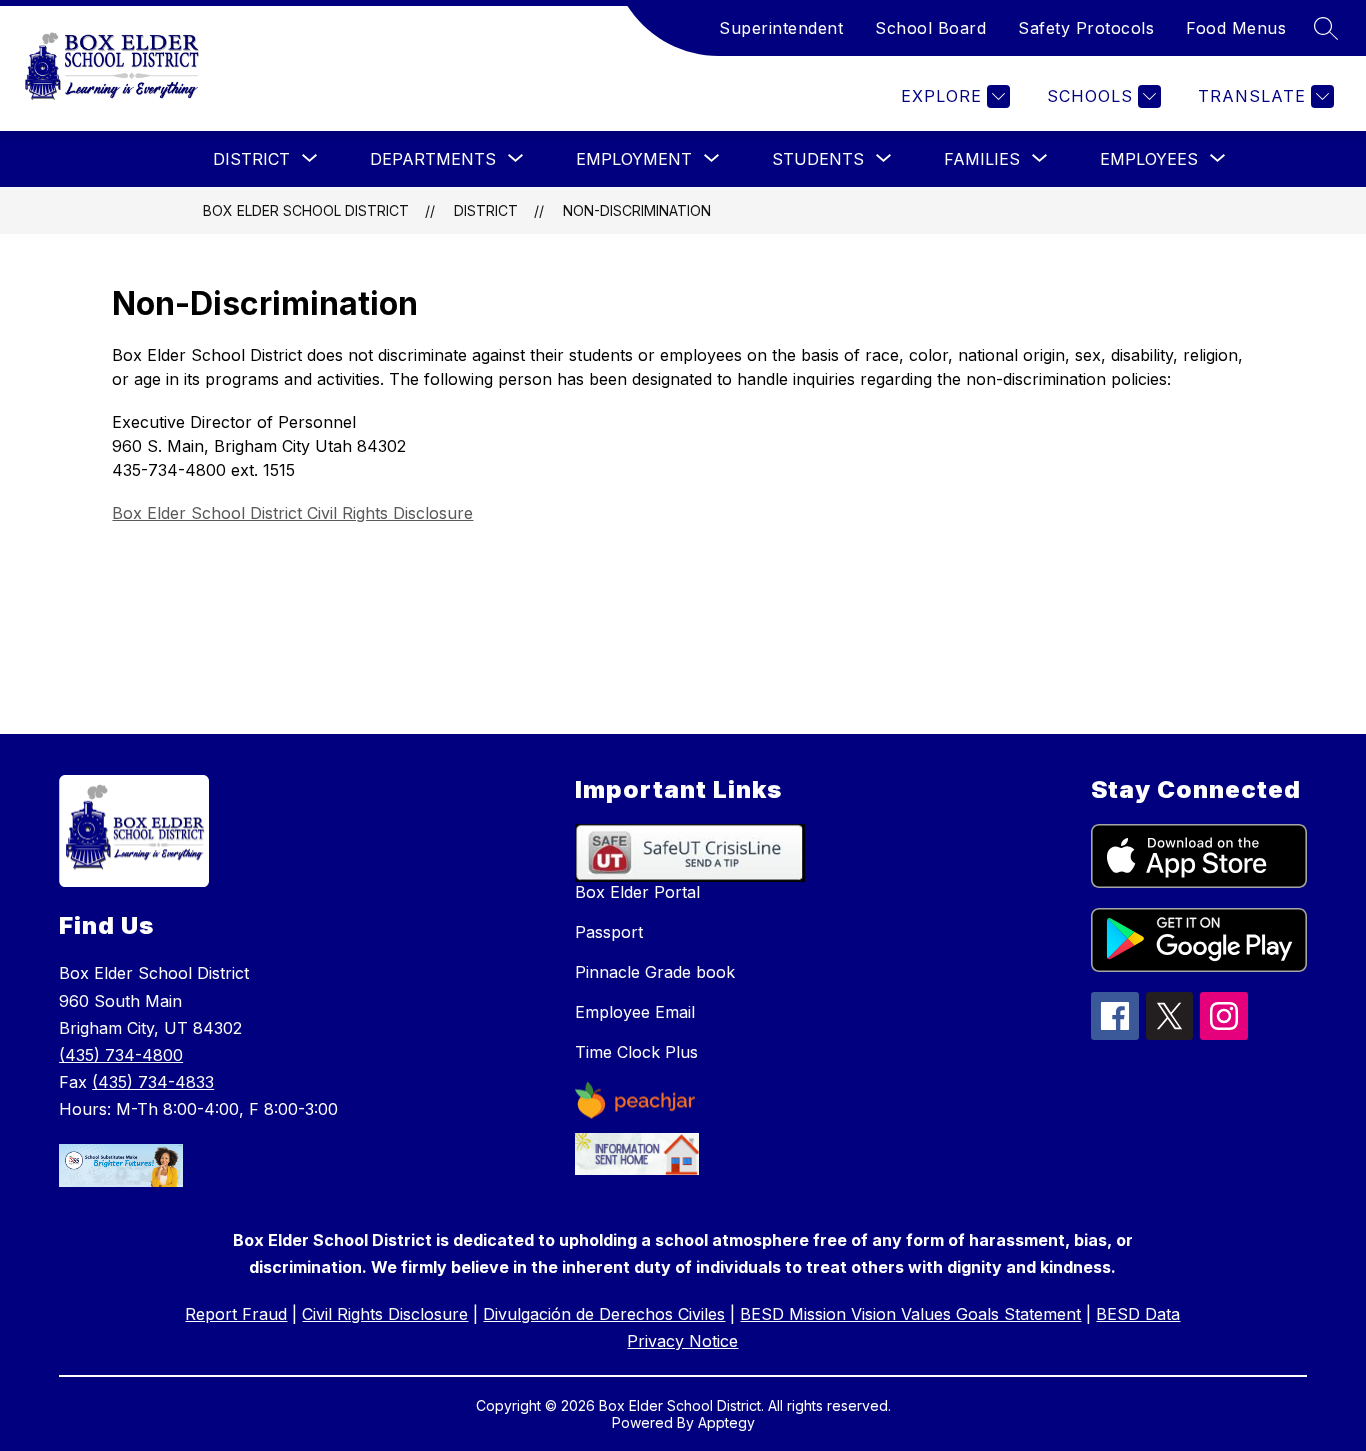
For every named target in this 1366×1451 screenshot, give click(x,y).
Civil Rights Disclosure (385, 1314)
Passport (609, 932)
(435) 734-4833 (153, 1082)
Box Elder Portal (637, 892)
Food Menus (1236, 28)
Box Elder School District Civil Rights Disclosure (292, 513)
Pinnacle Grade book (655, 972)
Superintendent (781, 28)
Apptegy (726, 1422)
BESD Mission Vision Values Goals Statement (910, 1314)
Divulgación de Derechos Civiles (604, 1314)
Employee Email (635, 1012)
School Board (930, 28)
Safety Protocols (1086, 28)
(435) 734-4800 (121, 1055)
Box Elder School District (306, 210)
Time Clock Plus (636, 1052)
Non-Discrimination (637, 210)
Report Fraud (236, 1314)
